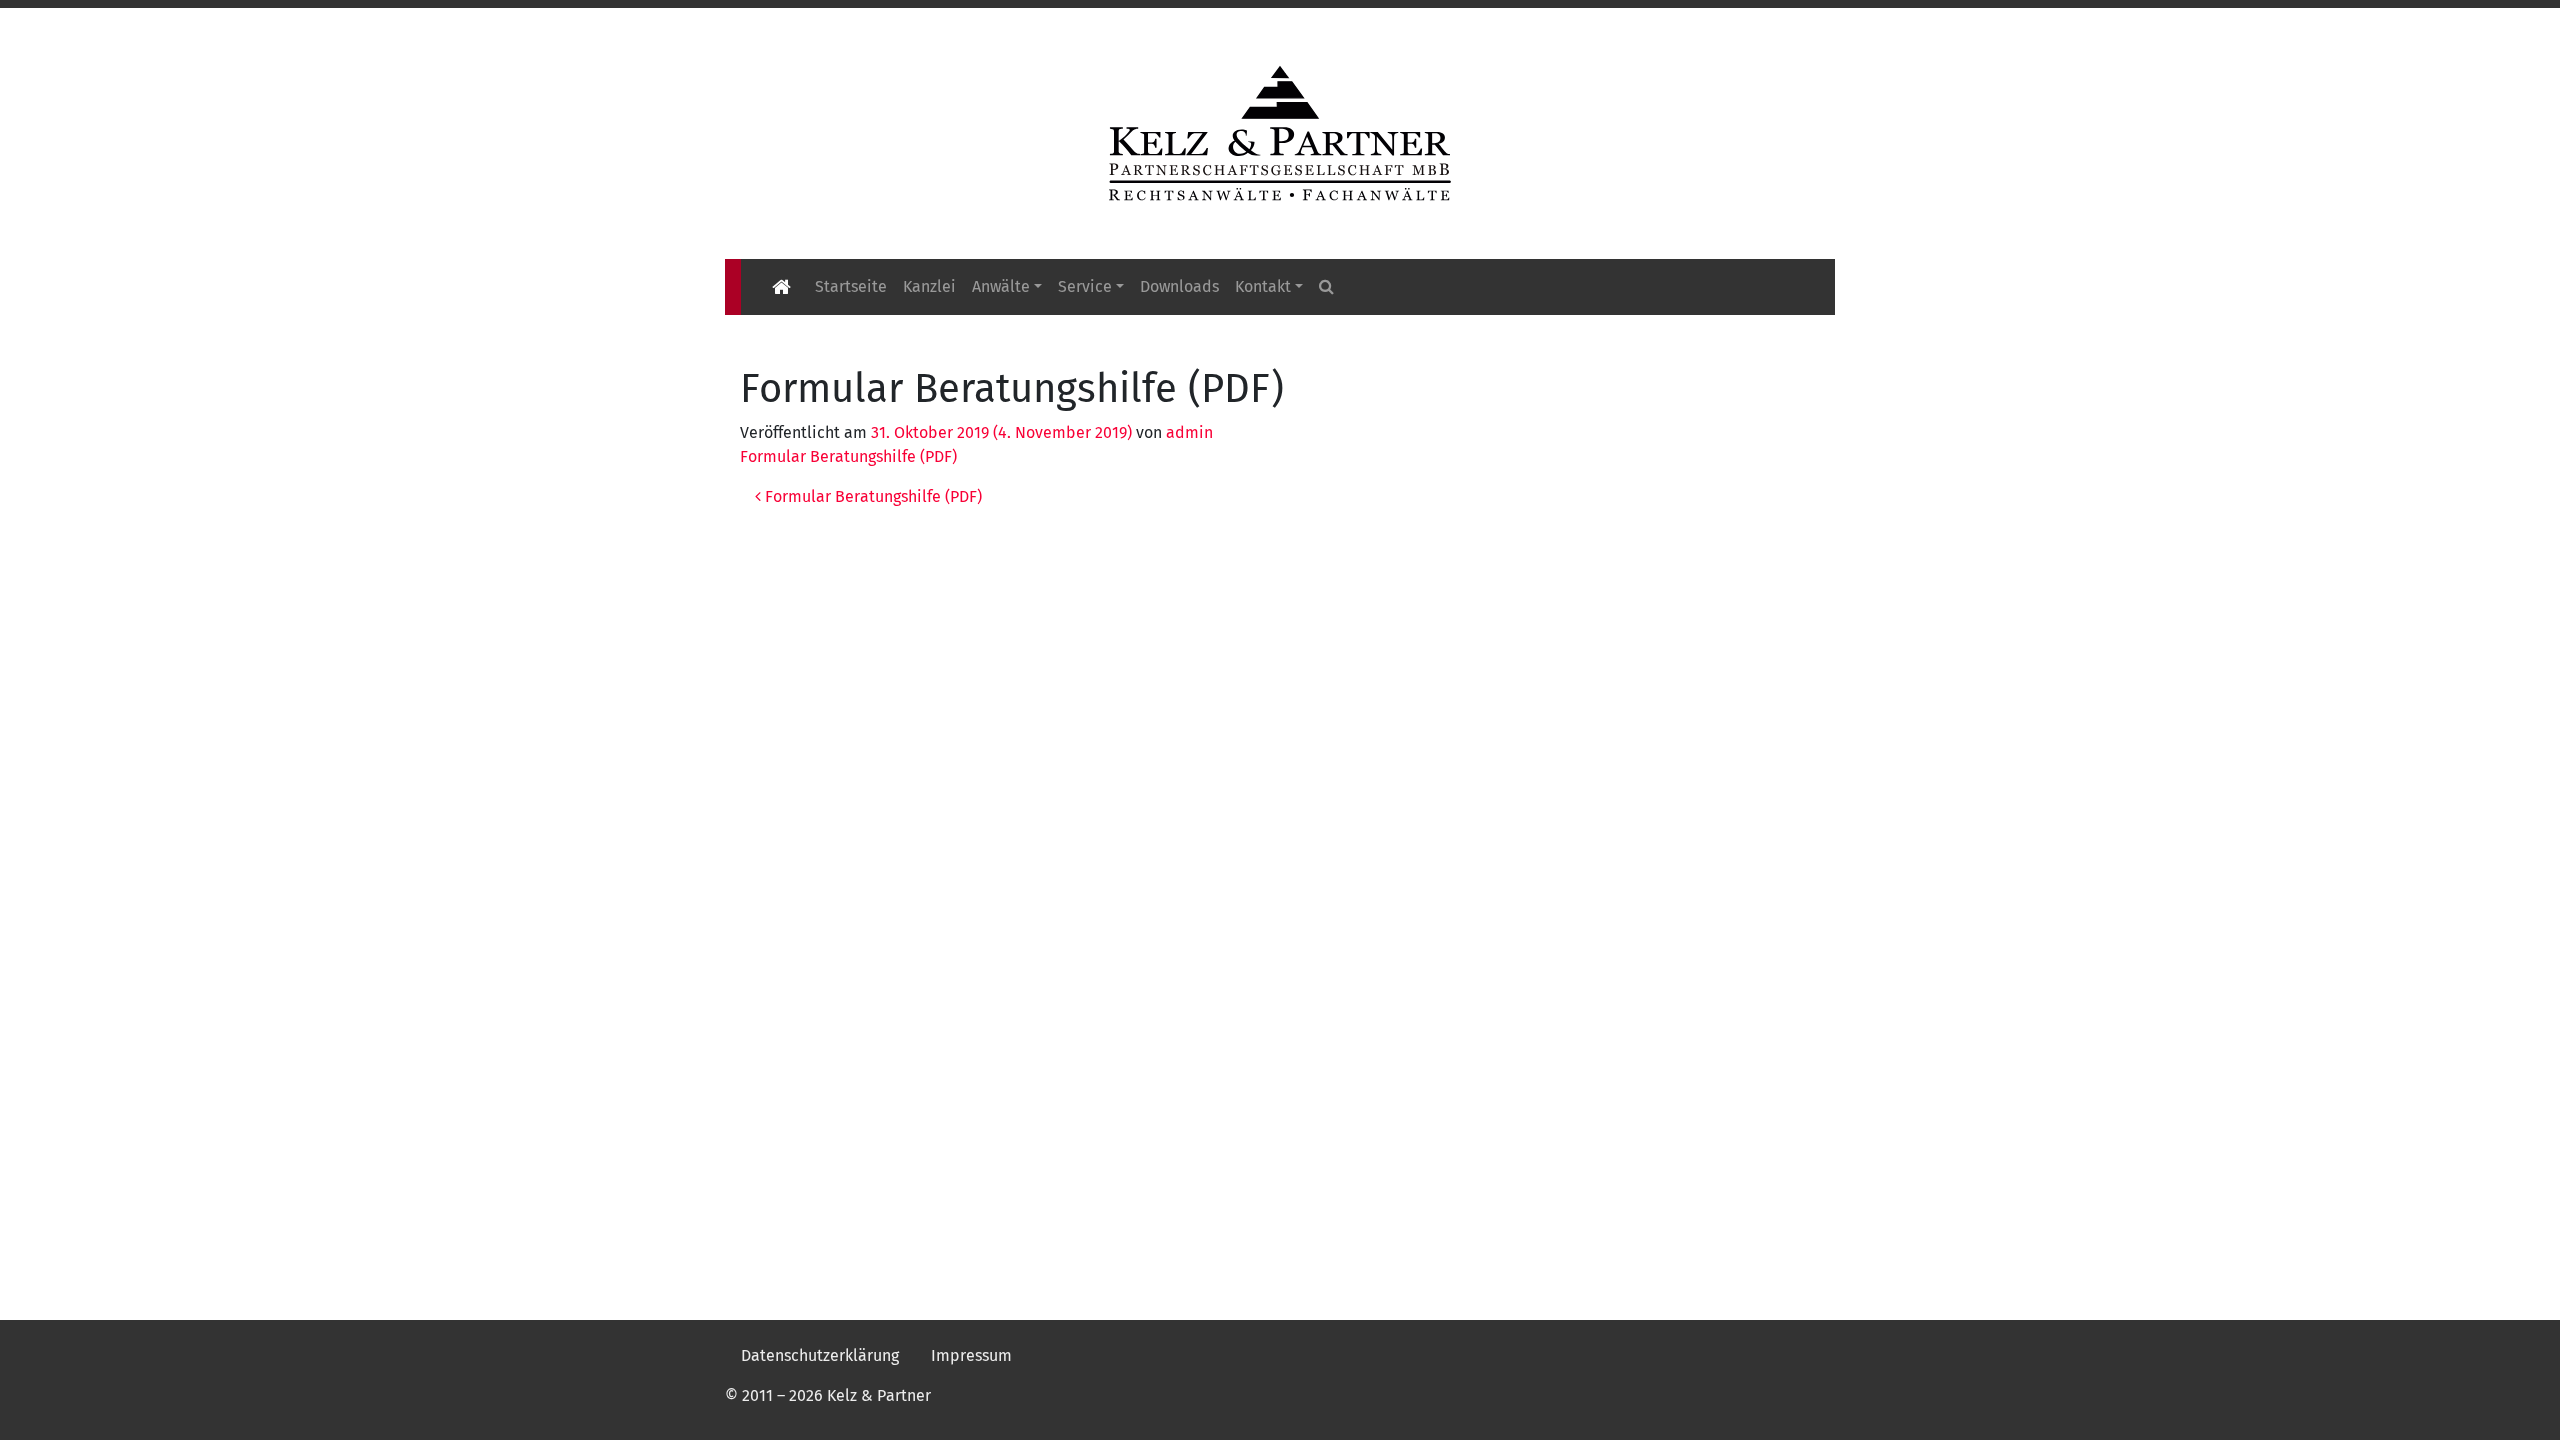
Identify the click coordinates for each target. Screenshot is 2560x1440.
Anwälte (1001, 286)
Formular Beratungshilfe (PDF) (848, 456)
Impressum (971, 1355)
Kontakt (1263, 286)
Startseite (851, 286)
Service (1085, 286)
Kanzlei (929, 286)
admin (1189, 432)
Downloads (1179, 286)
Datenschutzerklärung (820, 1355)
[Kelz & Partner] (1280, 131)
